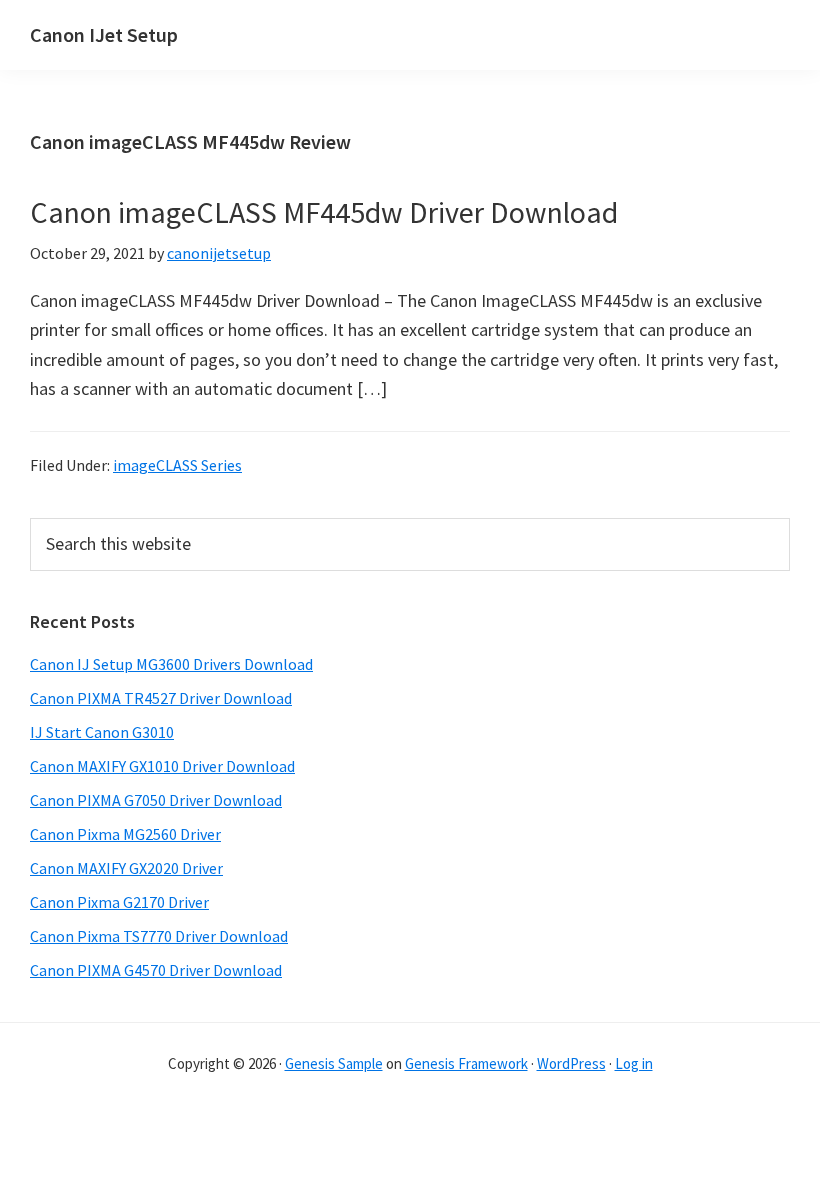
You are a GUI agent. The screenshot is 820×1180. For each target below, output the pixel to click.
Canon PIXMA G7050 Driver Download (156, 800)
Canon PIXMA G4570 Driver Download (156, 970)
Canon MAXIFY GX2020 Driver (126, 868)
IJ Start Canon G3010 (102, 732)
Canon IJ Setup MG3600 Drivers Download (171, 664)
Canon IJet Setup (104, 34)
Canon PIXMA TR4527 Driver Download (161, 698)
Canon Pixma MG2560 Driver (125, 834)
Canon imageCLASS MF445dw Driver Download (324, 212)
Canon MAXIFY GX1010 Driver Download (162, 766)
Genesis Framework (466, 1063)
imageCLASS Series (177, 465)
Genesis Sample (334, 1063)
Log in (634, 1063)
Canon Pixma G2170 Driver (119, 902)
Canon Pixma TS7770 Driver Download (159, 936)
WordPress (571, 1063)
